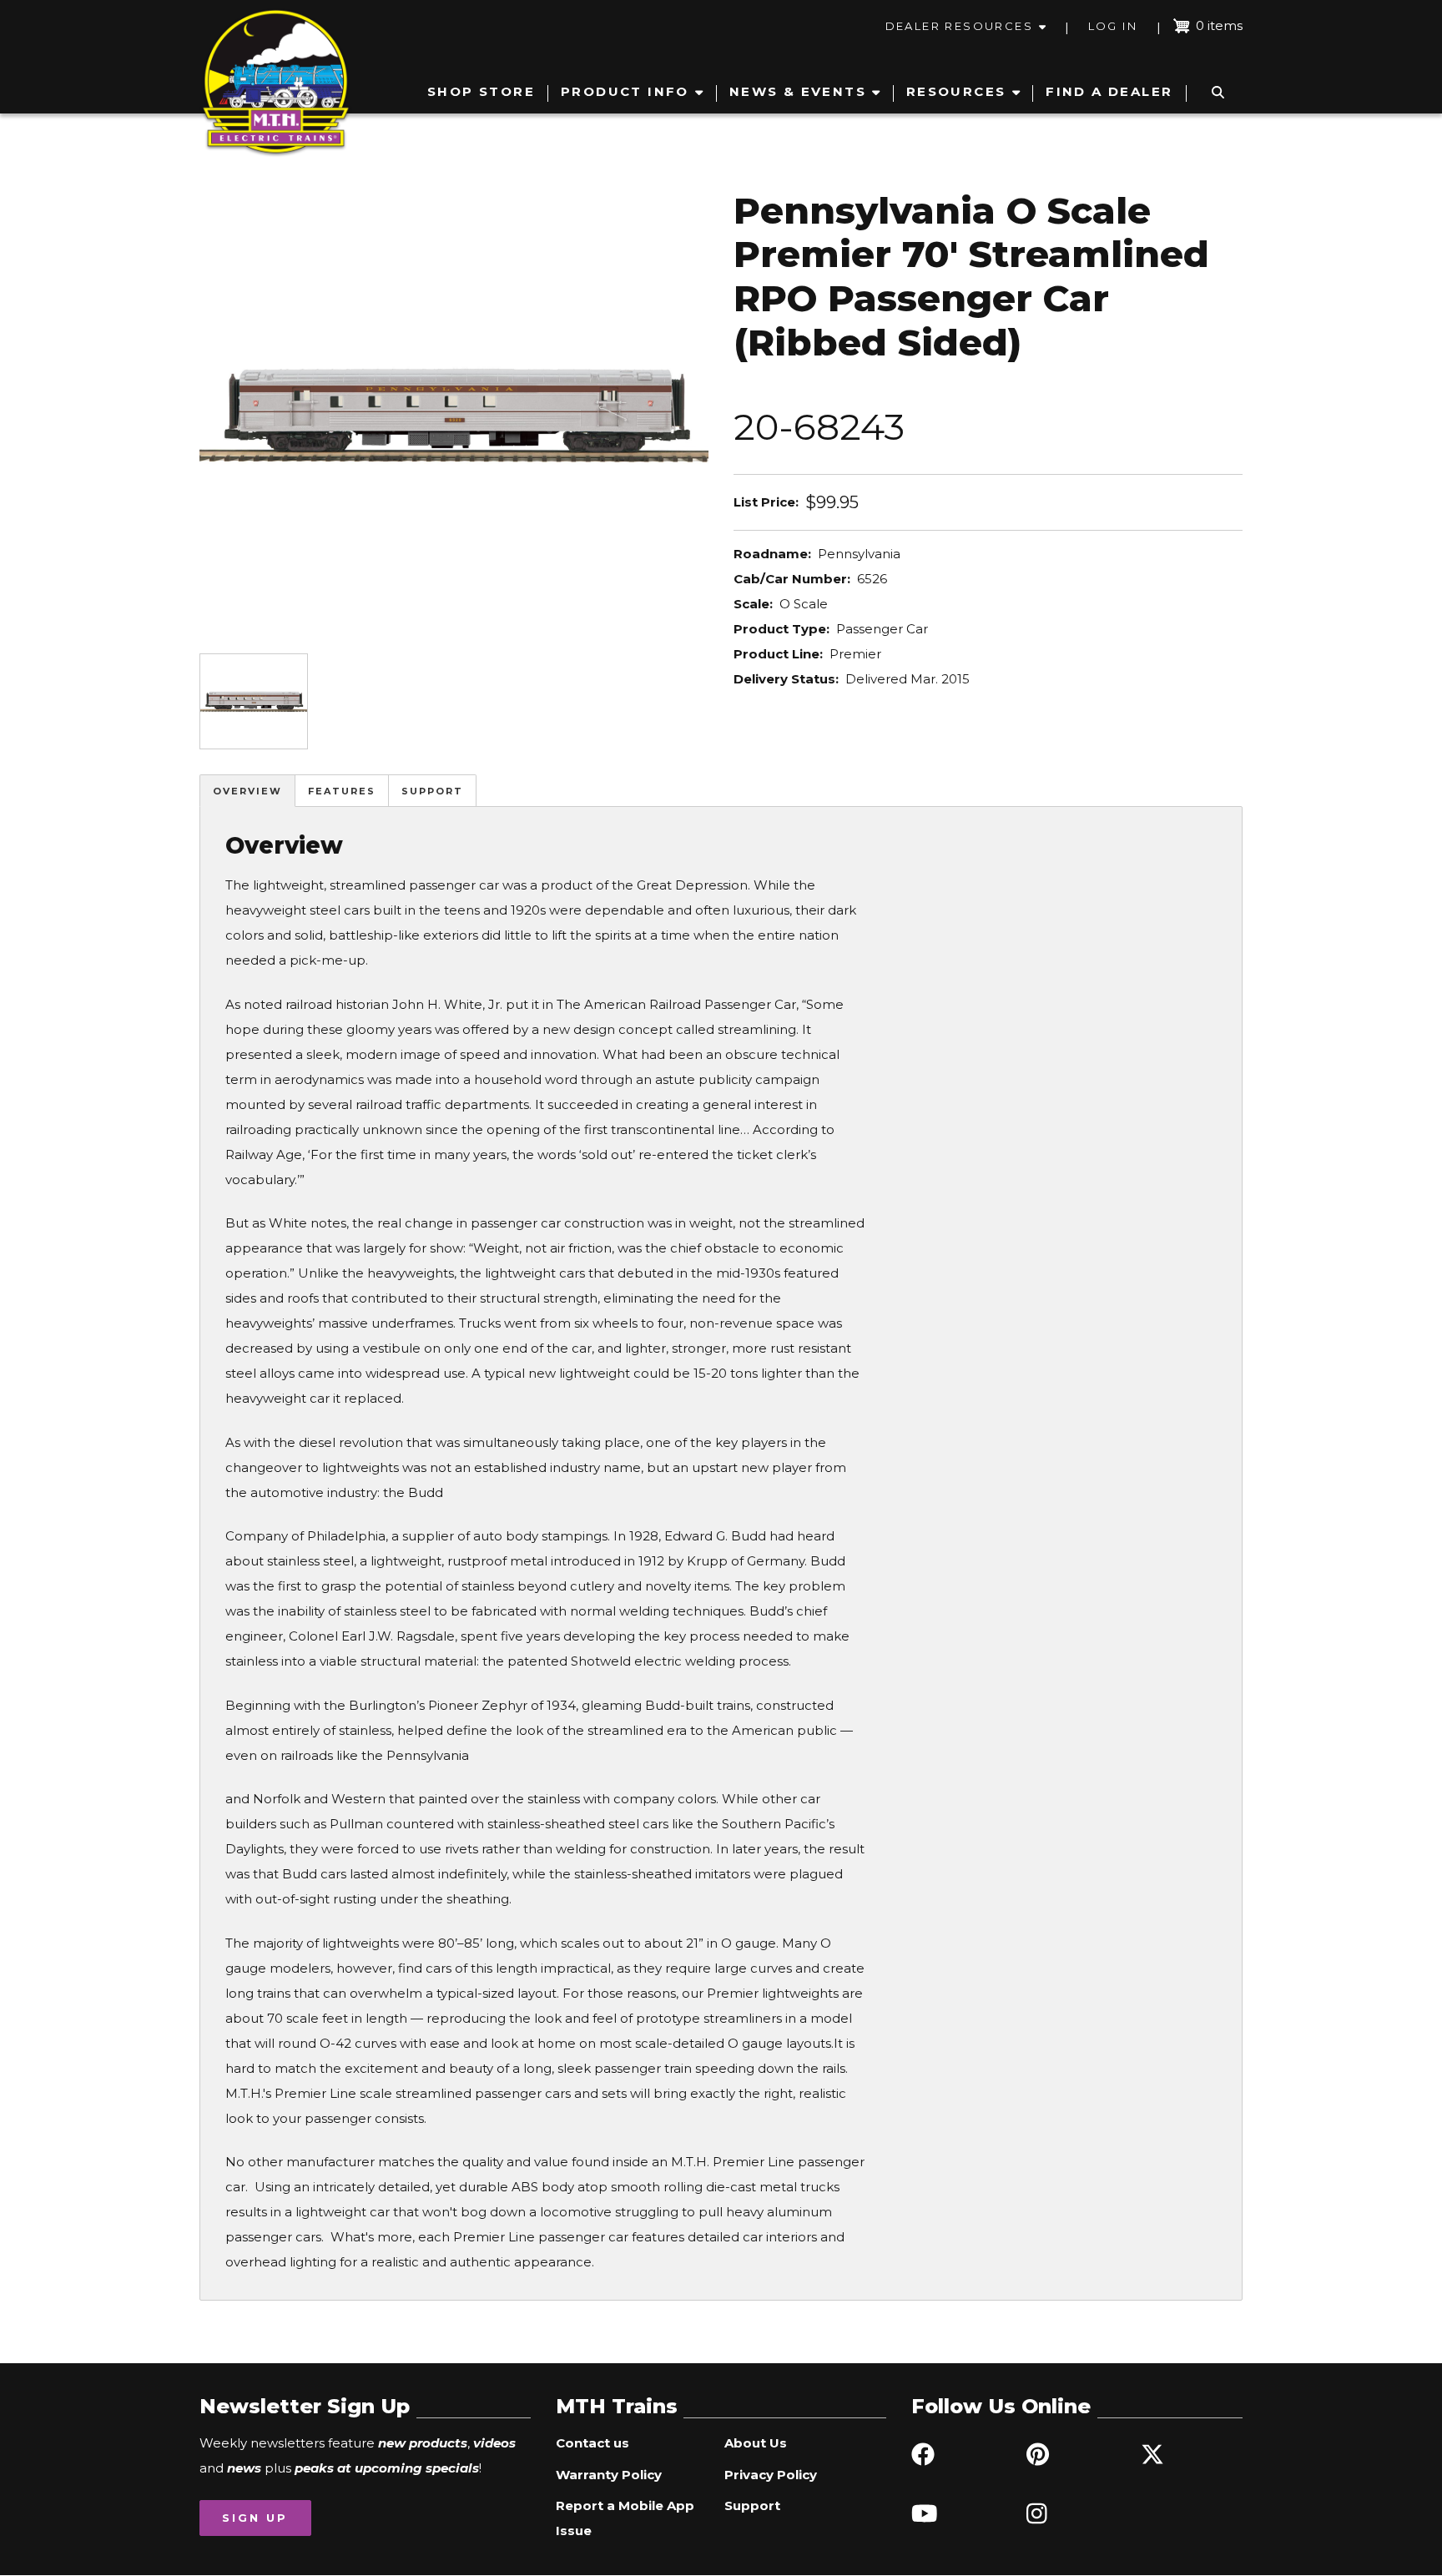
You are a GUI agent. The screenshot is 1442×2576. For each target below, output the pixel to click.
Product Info (625, 91)
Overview (247, 791)
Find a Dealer (1109, 91)
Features (342, 791)
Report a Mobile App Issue (625, 2518)
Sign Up (255, 2518)
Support (432, 791)
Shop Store (481, 91)
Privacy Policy (771, 2475)
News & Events (798, 91)
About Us (756, 2443)
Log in (1113, 26)
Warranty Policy (609, 2475)
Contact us (592, 2443)
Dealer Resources (959, 26)
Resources (956, 91)
